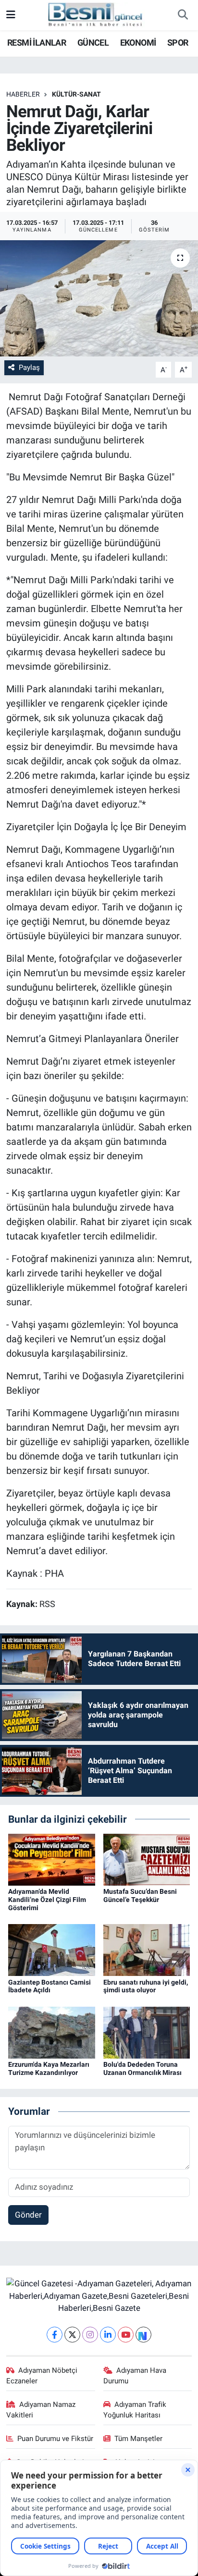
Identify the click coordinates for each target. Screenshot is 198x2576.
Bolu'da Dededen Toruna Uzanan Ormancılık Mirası (142, 2068)
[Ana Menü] (11, 15)
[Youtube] (126, 2335)
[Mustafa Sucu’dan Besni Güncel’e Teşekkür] (147, 1859)
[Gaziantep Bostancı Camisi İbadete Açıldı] (52, 1950)
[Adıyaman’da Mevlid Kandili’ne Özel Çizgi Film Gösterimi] (52, 1859)
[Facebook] (55, 2335)
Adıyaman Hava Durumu (135, 2376)
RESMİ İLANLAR (37, 43)
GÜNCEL (93, 43)
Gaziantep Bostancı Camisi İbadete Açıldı (49, 1986)
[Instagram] (90, 2335)
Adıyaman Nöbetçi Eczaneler (42, 2376)
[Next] (143, 2335)
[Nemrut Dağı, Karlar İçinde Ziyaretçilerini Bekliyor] (99, 298)
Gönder (28, 2215)
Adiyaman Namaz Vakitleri (41, 2410)
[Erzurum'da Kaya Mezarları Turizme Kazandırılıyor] (52, 2032)
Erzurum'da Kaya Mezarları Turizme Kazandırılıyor (49, 2068)
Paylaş (29, 368)
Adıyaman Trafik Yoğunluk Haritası (135, 2410)
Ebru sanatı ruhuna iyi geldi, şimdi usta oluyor (146, 1986)
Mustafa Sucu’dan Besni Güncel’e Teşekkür (140, 1895)
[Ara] (183, 15)
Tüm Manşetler (138, 2439)
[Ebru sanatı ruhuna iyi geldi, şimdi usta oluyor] (147, 1950)
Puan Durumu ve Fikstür (55, 2439)
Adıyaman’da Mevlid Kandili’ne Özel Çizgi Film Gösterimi (47, 1900)
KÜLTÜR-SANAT (76, 94)
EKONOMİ (138, 43)
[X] (72, 2335)
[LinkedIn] (108, 2335)
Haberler (23, 94)
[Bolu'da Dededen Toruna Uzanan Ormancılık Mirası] (147, 2032)
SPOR (178, 43)
